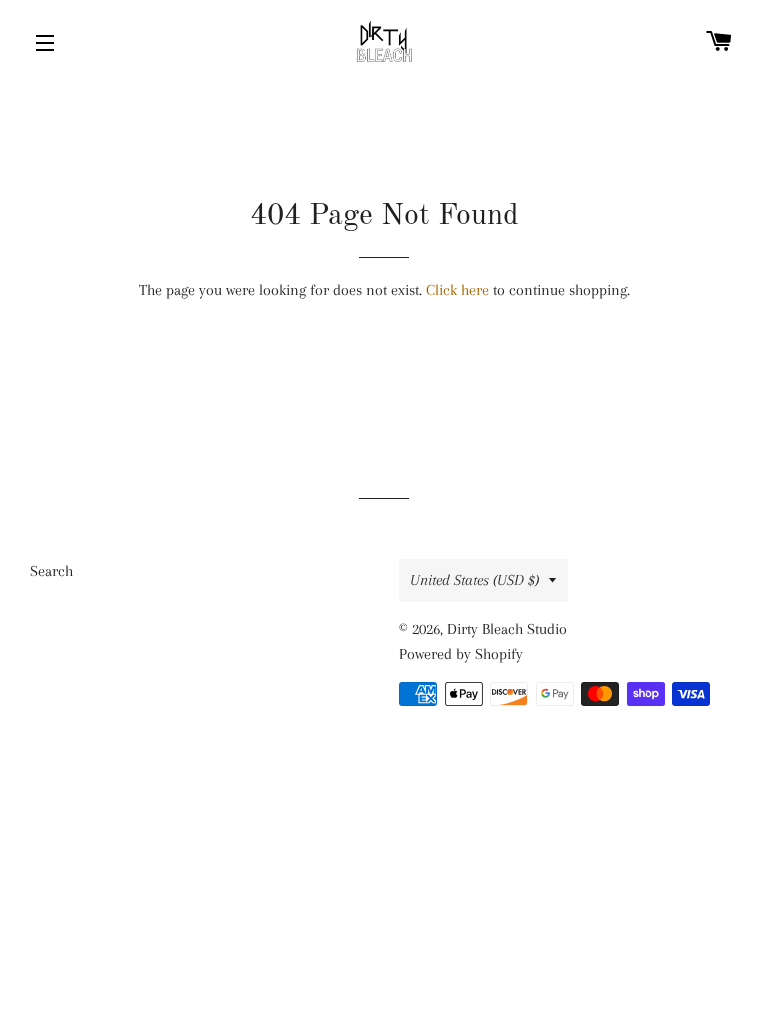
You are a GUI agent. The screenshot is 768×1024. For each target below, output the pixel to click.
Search (51, 571)
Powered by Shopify (461, 654)
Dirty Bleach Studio (507, 629)
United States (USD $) (474, 580)
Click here (457, 290)
